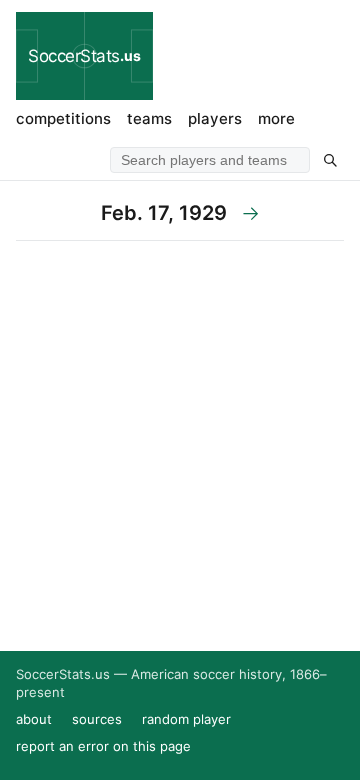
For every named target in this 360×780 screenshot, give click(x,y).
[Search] (330, 160)
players (215, 118)
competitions (63, 118)
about (34, 719)
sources (97, 719)
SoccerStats (84, 56)
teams (149, 118)
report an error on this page (103, 746)
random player (186, 719)
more (276, 118)
